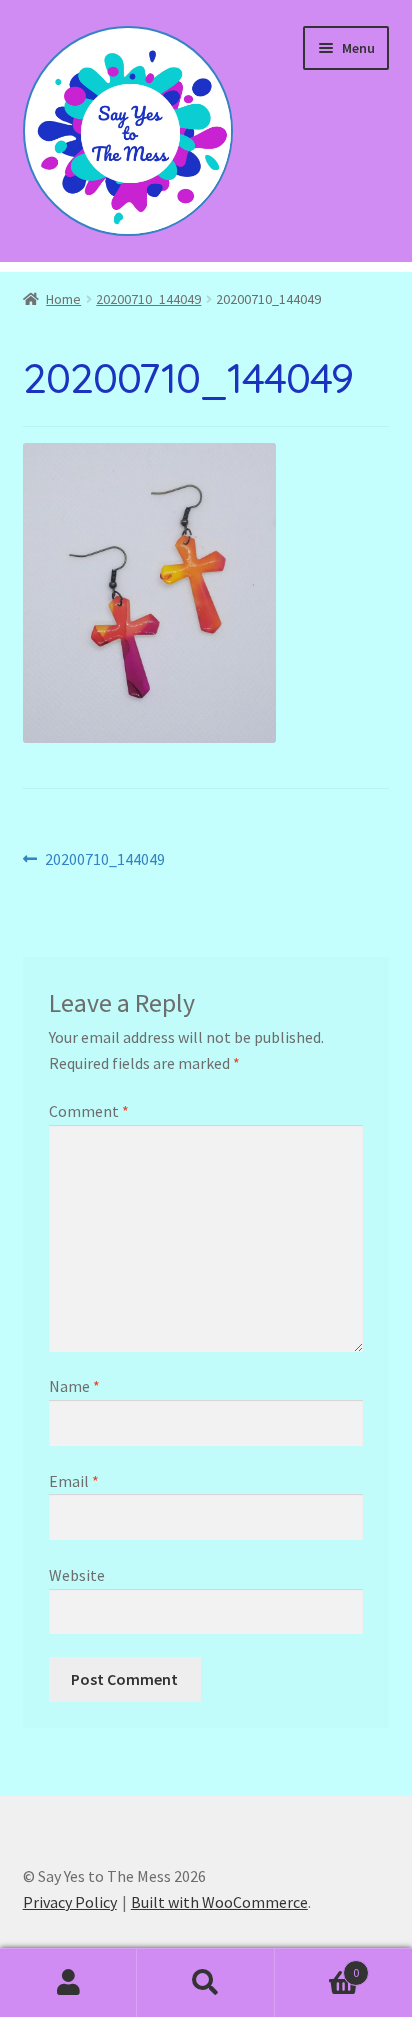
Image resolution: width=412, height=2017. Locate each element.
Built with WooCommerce (219, 1902)
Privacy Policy (70, 1902)
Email (74, 1481)
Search (205, 1983)
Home (63, 299)
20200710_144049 (148, 299)
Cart (317, 1965)
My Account (68, 1983)
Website (77, 1575)
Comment (89, 1111)
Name (74, 1386)
